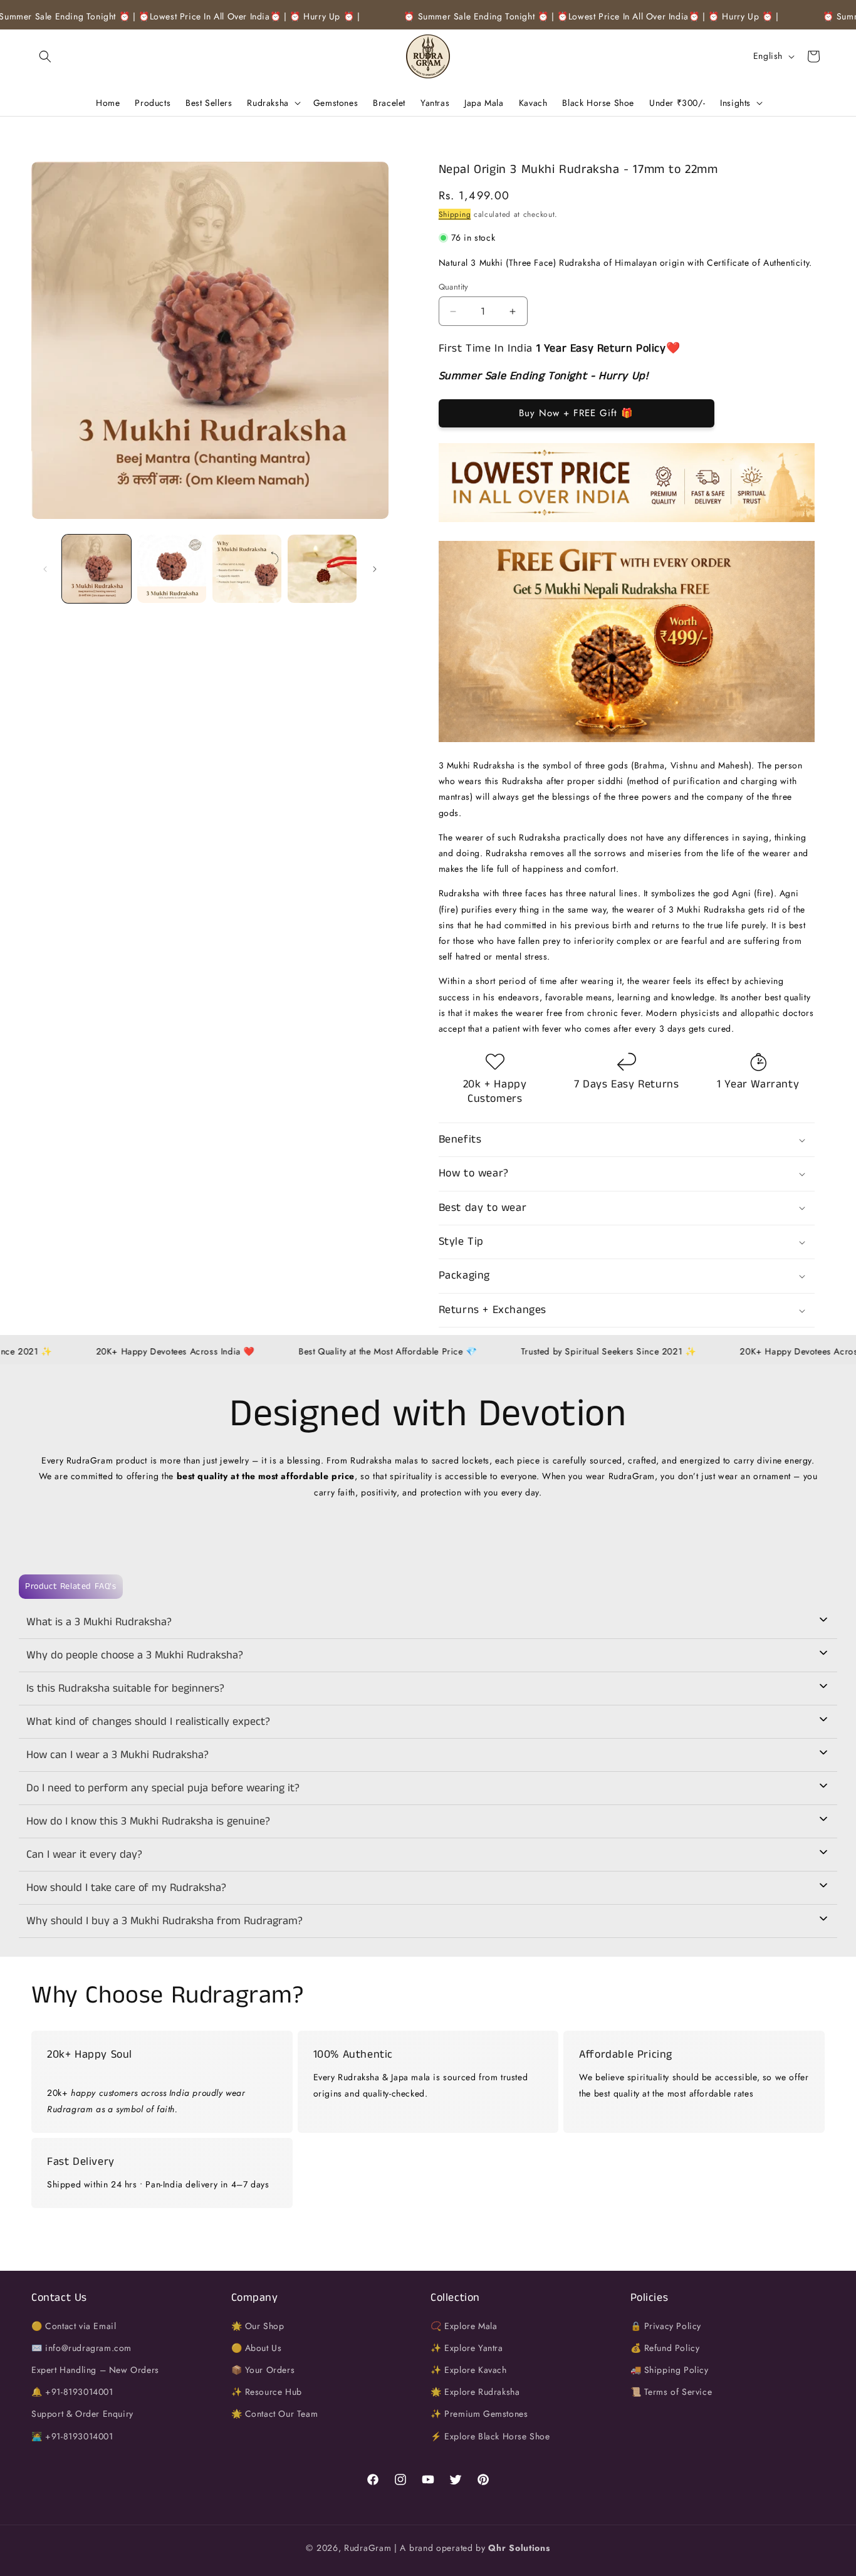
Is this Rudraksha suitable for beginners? (125, 1689)
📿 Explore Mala (464, 2325)
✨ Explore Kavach (469, 2370)
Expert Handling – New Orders (95, 2370)
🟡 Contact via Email (74, 2325)
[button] (45, 56)
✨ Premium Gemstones (479, 2414)
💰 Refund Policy (665, 2347)
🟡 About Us (257, 2347)
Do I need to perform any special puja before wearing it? (163, 1788)
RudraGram (368, 2548)
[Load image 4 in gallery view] (322, 569)
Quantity (454, 287)
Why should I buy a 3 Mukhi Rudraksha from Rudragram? (164, 1921)
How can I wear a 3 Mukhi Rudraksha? (117, 1755)
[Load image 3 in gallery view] (247, 569)
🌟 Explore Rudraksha (475, 2392)
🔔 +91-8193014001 (72, 2392)
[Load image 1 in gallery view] (97, 569)
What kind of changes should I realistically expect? (148, 1722)
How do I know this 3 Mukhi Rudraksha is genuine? (148, 1821)
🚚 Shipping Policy (670, 2370)
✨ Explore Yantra (467, 2347)
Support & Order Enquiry (82, 2414)
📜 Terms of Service (671, 2392)
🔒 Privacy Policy (666, 2325)
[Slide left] (45, 569)
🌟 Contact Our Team (275, 2414)
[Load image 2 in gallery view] (172, 569)
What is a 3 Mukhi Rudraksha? (99, 1622)
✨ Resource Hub (267, 2392)
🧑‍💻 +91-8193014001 (72, 2436)
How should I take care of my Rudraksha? (126, 1888)
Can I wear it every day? (84, 1855)
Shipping (455, 214)
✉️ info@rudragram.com (81, 2347)
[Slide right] (375, 569)
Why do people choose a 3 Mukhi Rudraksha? (135, 1655)
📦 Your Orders (263, 2370)
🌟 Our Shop (258, 2325)
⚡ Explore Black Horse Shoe (490, 2436)
